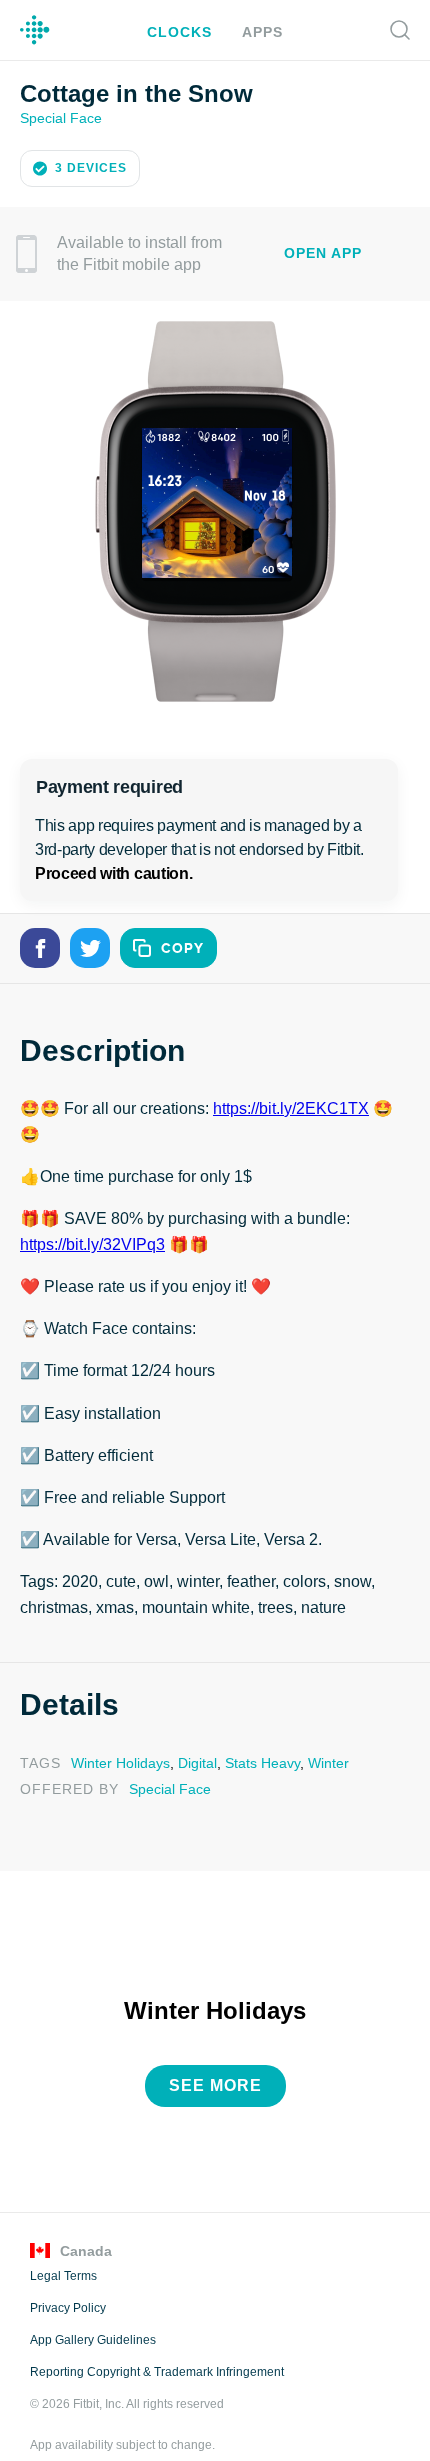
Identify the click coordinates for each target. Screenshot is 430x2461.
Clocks (182, 31)
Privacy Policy (66, 2277)
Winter (318, 1734)
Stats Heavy (254, 1734)
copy (182, 946)
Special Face (59, 116)
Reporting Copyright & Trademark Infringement (156, 2341)
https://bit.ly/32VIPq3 (94, 1217)
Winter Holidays (117, 1734)
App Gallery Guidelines (92, 2309)
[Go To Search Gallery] (400, 30)
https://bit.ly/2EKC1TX (285, 1107)
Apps (259, 31)
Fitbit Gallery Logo (35, 30)
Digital (192, 1734)
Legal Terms (63, 2245)
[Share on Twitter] (90, 946)
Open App (323, 251)
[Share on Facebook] (40, 946)
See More (215, 2055)
